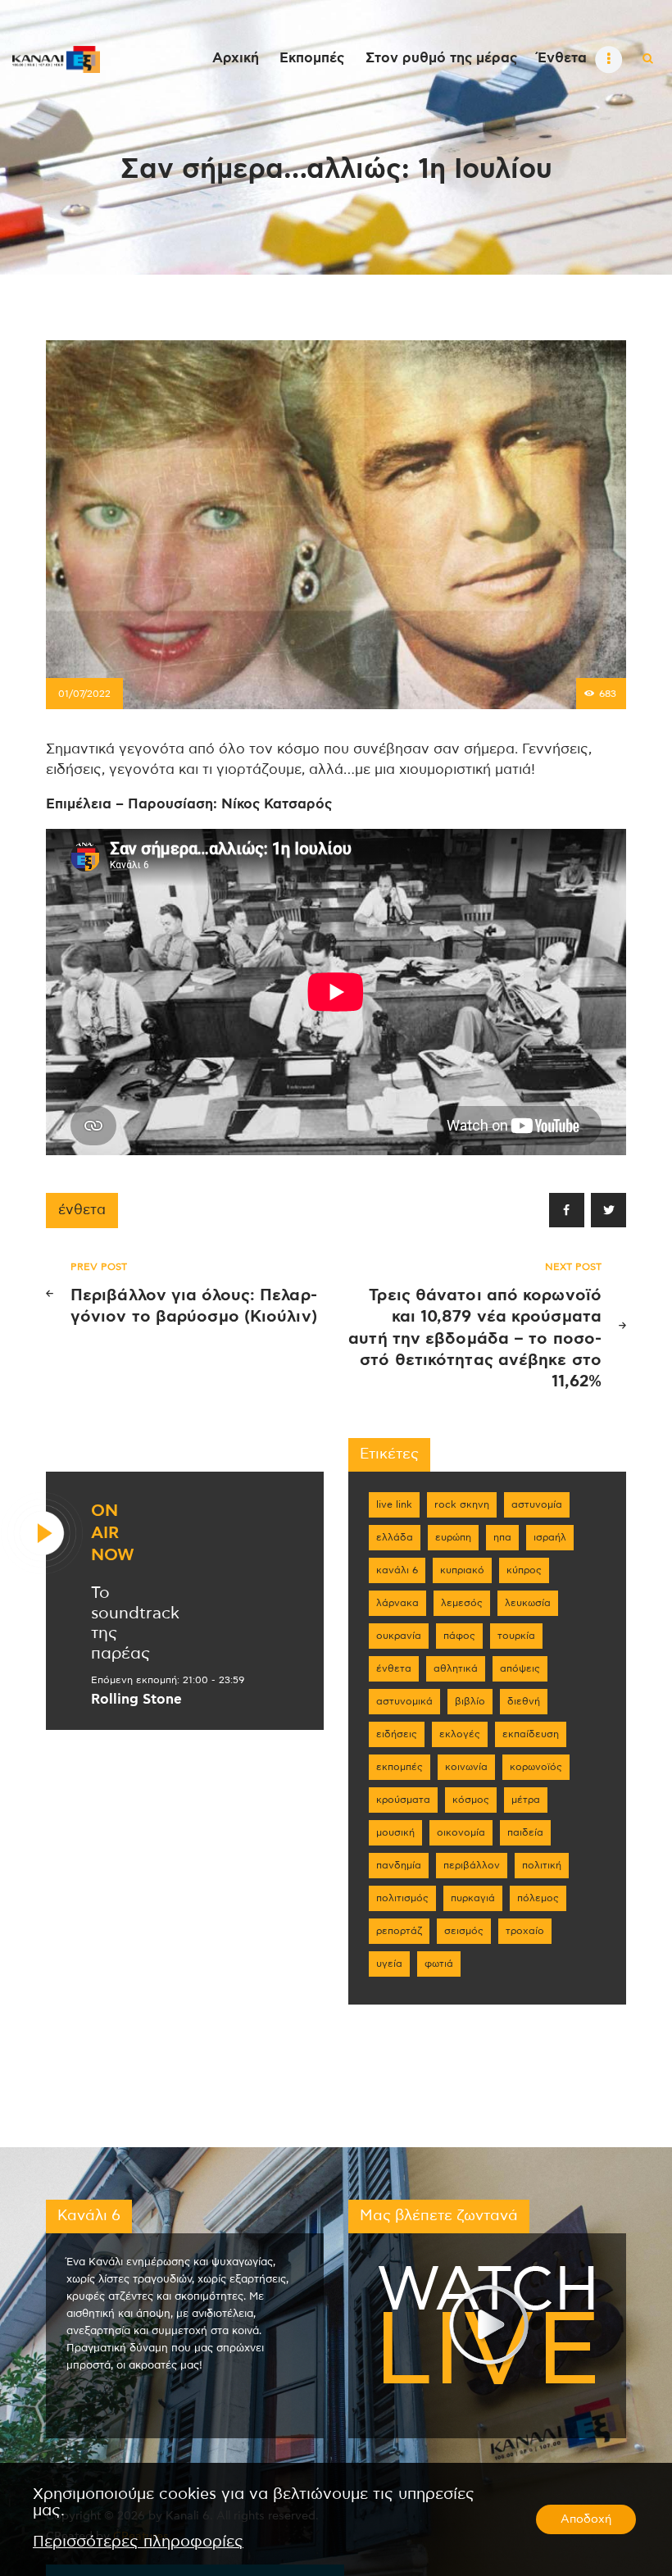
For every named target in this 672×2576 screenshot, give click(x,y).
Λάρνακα (397, 1603)
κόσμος (471, 1800)
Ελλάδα (395, 1537)
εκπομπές (400, 1767)
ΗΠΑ (502, 1537)
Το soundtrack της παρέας (135, 1623)
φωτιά (439, 1964)
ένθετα (82, 1210)
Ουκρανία (399, 1636)
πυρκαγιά (473, 1898)
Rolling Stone (136, 1700)
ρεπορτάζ (399, 1931)
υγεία (389, 1964)
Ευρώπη (453, 1537)
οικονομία (461, 1832)
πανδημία (399, 1865)
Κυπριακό (462, 1570)
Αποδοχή (586, 2519)
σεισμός (464, 1931)
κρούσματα (403, 1800)
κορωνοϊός (536, 1767)
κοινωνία (466, 1767)
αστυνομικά (404, 1701)
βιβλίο (470, 1701)
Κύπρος (524, 1570)
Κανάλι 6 (397, 1570)
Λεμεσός (462, 1603)
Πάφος (459, 1636)
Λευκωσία (528, 1603)
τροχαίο (525, 1931)
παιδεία (525, 1832)
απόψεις (520, 1668)
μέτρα (526, 1800)
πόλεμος (538, 1898)
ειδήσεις (397, 1734)
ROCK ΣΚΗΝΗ (462, 1504)
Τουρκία (516, 1636)
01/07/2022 (84, 694)
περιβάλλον (472, 1865)
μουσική (395, 1832)
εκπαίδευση (531, 1734)
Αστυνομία (537, 1504)
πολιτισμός (402, 1898)
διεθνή (524, 1701)
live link (394, 1504)
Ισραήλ (550, 1537)
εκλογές (460, 1734)
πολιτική (542, 1865)
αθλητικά (456, 1668)
